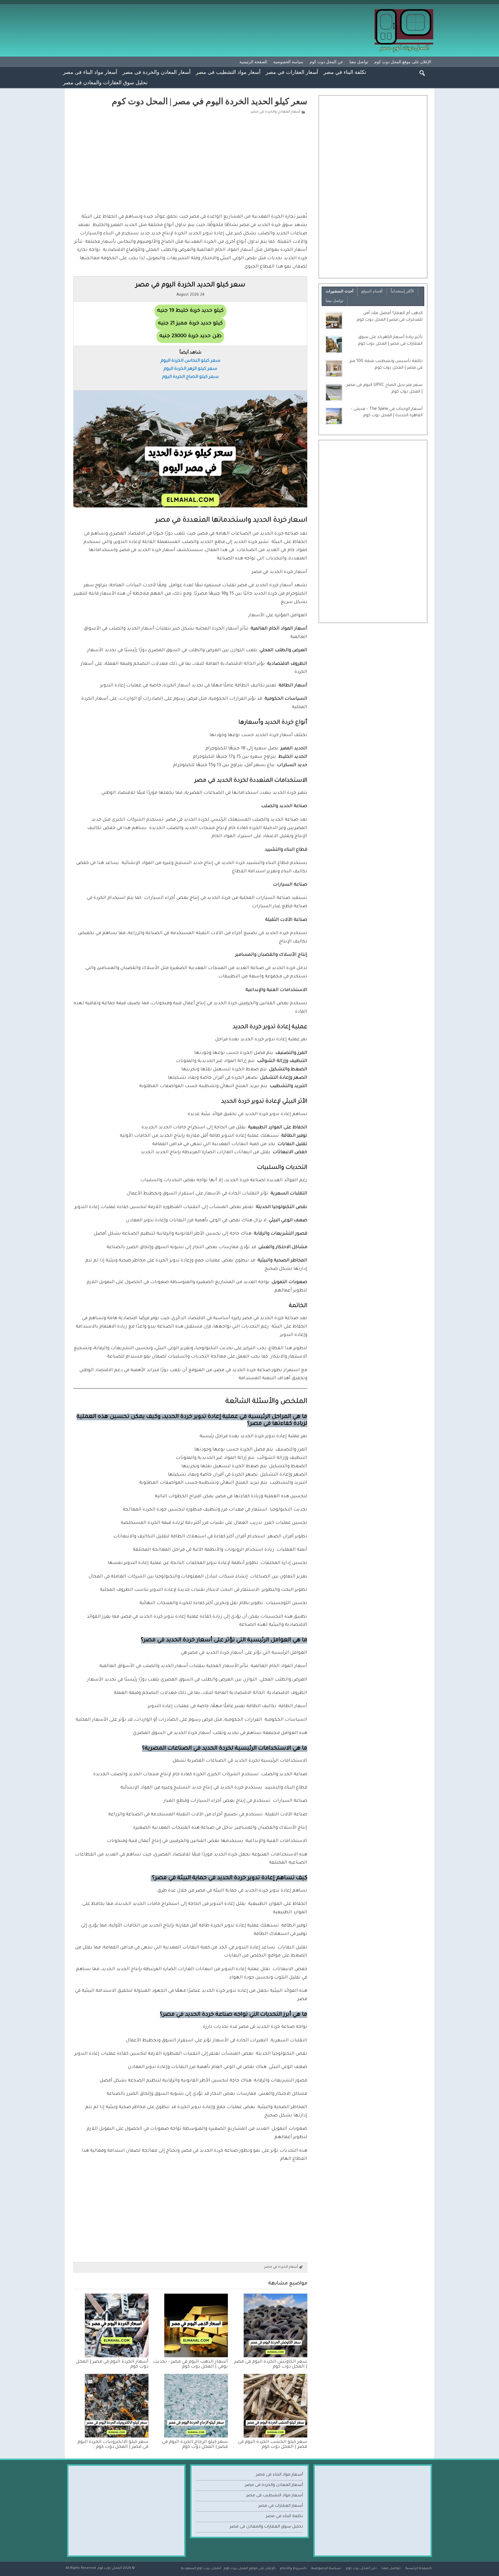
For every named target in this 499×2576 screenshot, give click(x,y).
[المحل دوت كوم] (404, 11)
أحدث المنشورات (340, 291)
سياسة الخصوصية (288, 62)
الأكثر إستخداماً (402, 291)
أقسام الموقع (372, 291)
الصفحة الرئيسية (253, 62)
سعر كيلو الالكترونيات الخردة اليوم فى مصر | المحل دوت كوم (113, 2445)
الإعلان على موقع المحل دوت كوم (403, 62)
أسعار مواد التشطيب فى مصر (228, 72)
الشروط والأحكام (293, 2568)
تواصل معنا (359, 62)
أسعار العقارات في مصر (292, 72)
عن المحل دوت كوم (326, 62)
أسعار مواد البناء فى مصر (90, 72)
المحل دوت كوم (110, 2568)
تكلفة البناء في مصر (345, 72)
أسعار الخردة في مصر (281, 2267)
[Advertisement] (190, 163)
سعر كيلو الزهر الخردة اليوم (190, 369)
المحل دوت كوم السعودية (201, 2568)
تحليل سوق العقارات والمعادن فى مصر (105, 82)
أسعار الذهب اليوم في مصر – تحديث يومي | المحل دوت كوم (190, 2364)
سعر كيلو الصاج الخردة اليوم (190, 377)
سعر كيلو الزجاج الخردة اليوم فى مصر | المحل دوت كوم (195, 2445)
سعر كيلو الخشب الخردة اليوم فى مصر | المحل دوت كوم (273, 2445)
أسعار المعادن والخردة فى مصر (157, 72)
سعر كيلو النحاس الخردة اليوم (190, 361)
